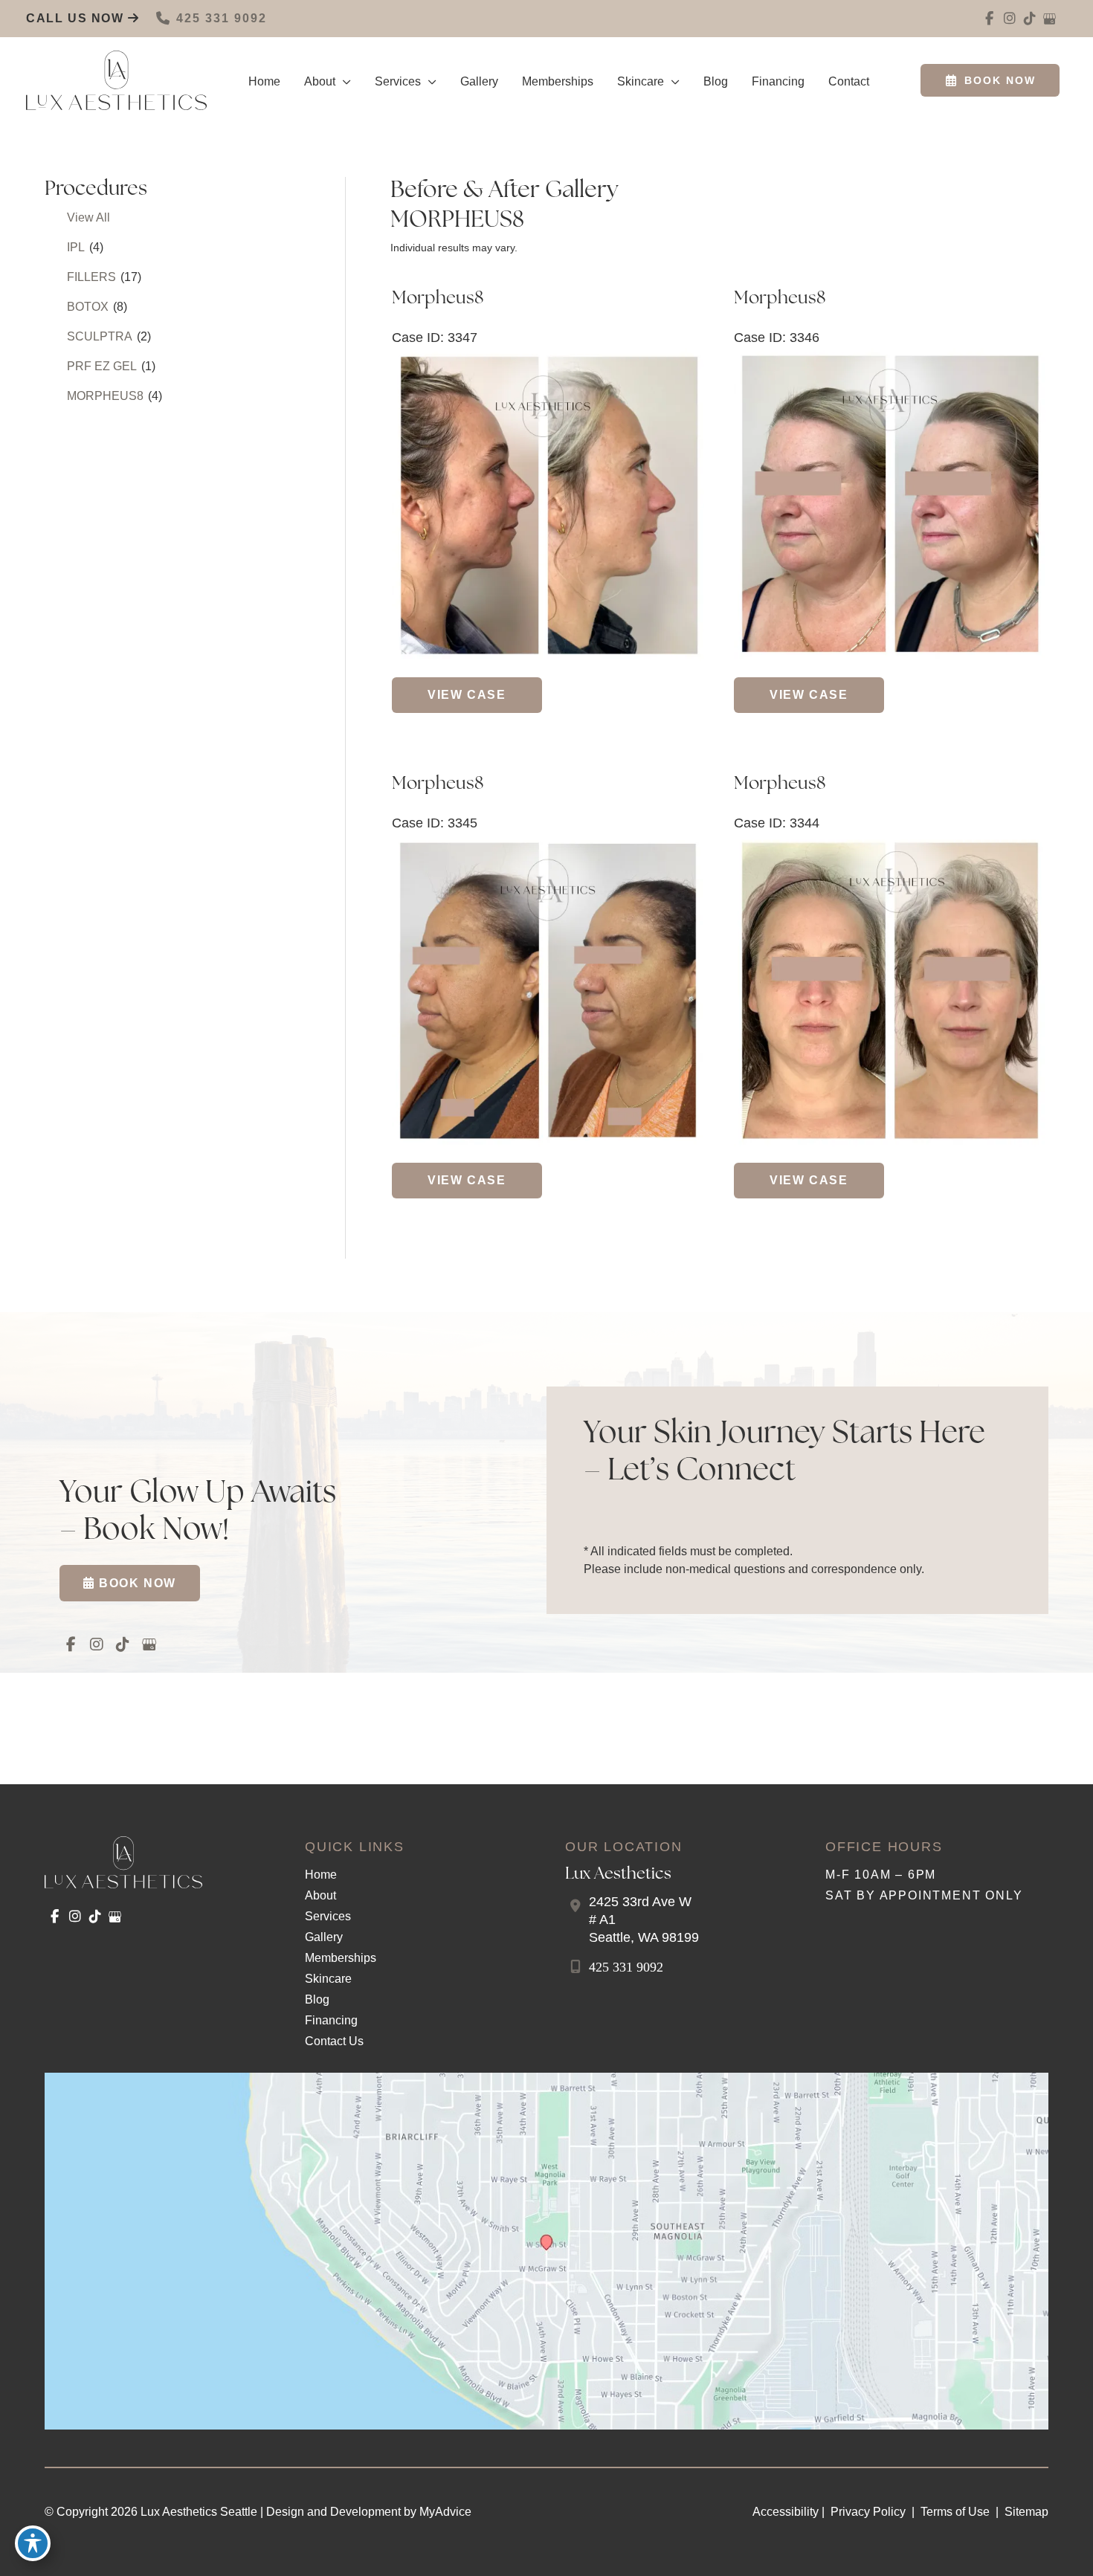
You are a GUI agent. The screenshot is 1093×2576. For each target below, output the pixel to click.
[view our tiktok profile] (1029, 19)
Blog (317, 1999)
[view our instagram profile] (1009, 19)
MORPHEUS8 (105, 396)
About (320, 1895)
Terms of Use (955, 2512)
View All (88, 217)
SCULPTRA (100, 336)
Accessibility (786, 2512)
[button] (343, 82)
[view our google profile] (1050, 19)
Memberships (341, 1958)
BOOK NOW (1000, 80)
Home (321, 1875)
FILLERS (91, 277)
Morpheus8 (438, 299)
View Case (467, 695)
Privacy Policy (868, 2512)
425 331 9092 (222, 18)
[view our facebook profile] (989, 19)
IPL (76, 247)
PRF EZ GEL (102, 366)
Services (328, 1916)
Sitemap (1025, 2512)
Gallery (324, 1937)
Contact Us (334, 2041)
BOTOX (88, 307)
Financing (331, 2020)
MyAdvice (445, 2512)
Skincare (328, 1979)
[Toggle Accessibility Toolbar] (33, 2543)
